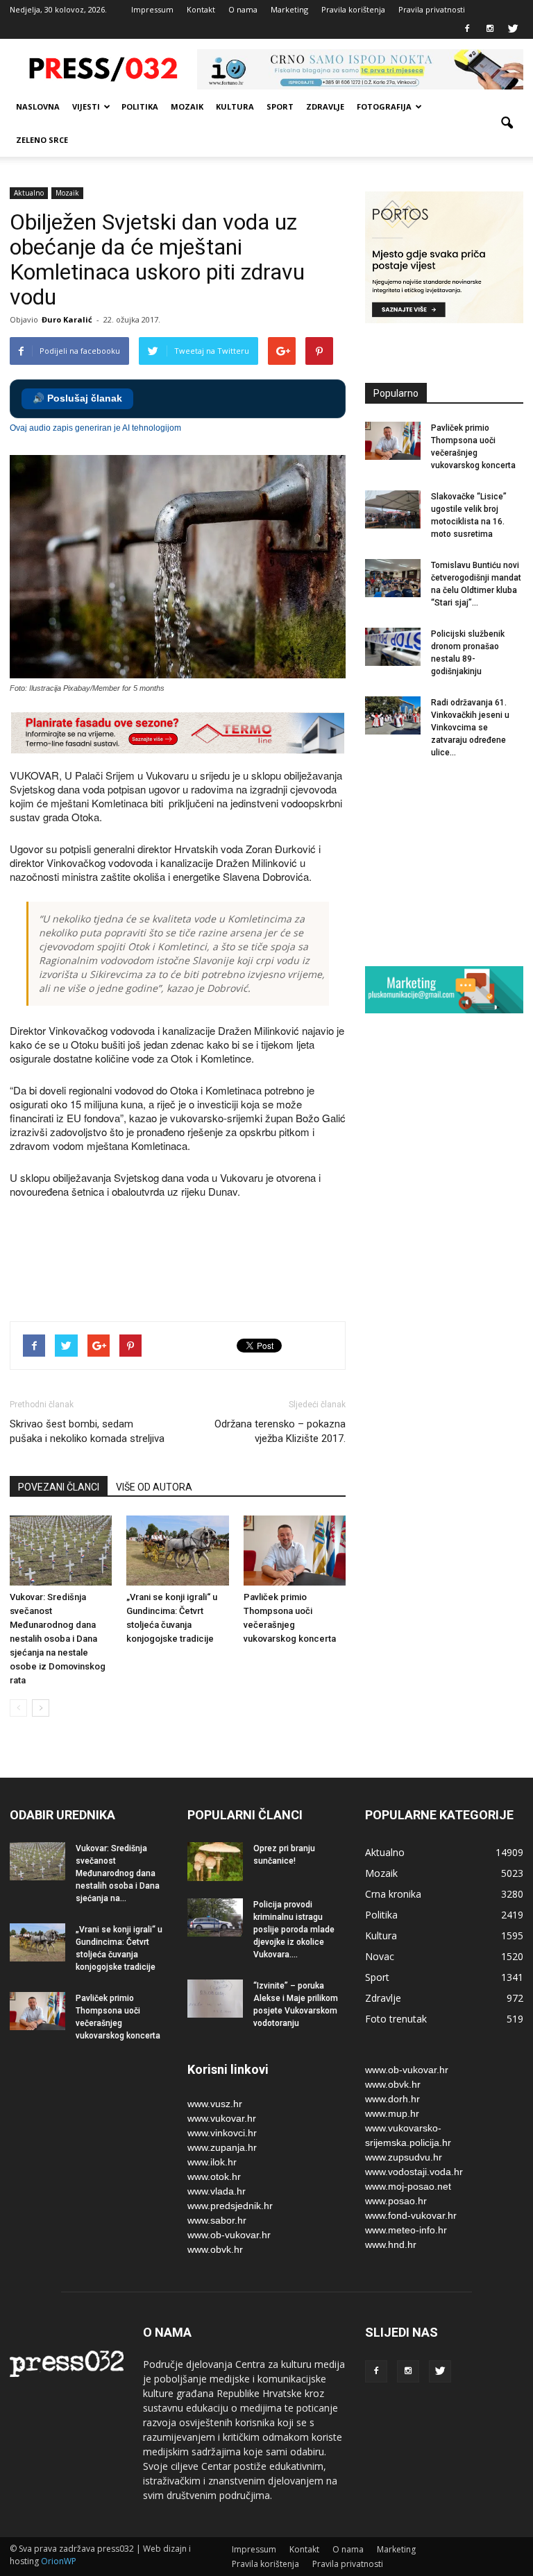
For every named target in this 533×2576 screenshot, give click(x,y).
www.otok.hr (214, 2176)
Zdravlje (325, 106)
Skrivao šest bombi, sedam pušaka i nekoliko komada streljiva (87, 1431)
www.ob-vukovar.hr (229, 2235)
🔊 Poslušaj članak (77, 398)
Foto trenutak (396, 2019)
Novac (380, 1956)
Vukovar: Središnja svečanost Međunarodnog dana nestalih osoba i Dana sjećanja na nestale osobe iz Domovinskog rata (58, 1639)
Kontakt (201, 9)
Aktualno (29, 193)
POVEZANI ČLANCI (59, 1487)
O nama (243, 9)
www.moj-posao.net (408, 2186)
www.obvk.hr (215, 2249)
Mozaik (187, 106)
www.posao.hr (396, 2201)
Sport (280, 106)
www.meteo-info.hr (406, 2230)
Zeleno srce (42, 140)
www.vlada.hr (217, 2191)
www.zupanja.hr (222, 2147)
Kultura (235, 106)
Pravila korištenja (353, 9)
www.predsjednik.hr (230, 2206)
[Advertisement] (262, 1262)
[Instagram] (490, 29)
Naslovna (38, 106)
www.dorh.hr (392, 2099)
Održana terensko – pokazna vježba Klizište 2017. (280, 1431)
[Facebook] (467, 29)
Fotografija (384, 106)
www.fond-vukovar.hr (411, 2215)
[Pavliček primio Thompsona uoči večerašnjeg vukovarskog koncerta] (295, 1551)
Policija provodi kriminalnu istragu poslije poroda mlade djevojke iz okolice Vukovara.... (294, 1930)
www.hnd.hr (391, 2244)
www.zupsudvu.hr (404, 2157)
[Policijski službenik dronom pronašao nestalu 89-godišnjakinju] (393, 647)
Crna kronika (393, 1894)
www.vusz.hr (215, 2104)
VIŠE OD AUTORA (154, 1487)
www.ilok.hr (212, 2162)
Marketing (289, 9)
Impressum (152, 9)
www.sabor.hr (217, 2220)
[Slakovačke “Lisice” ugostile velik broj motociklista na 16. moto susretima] (393, 509)
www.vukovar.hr (222, 2118)
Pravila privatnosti (432, 9)
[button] (507, 123)
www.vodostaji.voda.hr (414, 2172)
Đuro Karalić (67, 319)
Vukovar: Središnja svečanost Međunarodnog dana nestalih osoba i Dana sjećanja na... (118, 1873)
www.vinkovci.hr (222, 2133)
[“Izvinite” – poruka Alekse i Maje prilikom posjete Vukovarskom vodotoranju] (215, 1999)
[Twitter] (513, 29)
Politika (140, 106)
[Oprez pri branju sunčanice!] (215, 1862)
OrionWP (59, 2561)
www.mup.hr (392, 2113)
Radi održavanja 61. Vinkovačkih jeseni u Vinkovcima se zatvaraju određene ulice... (470, 728)
